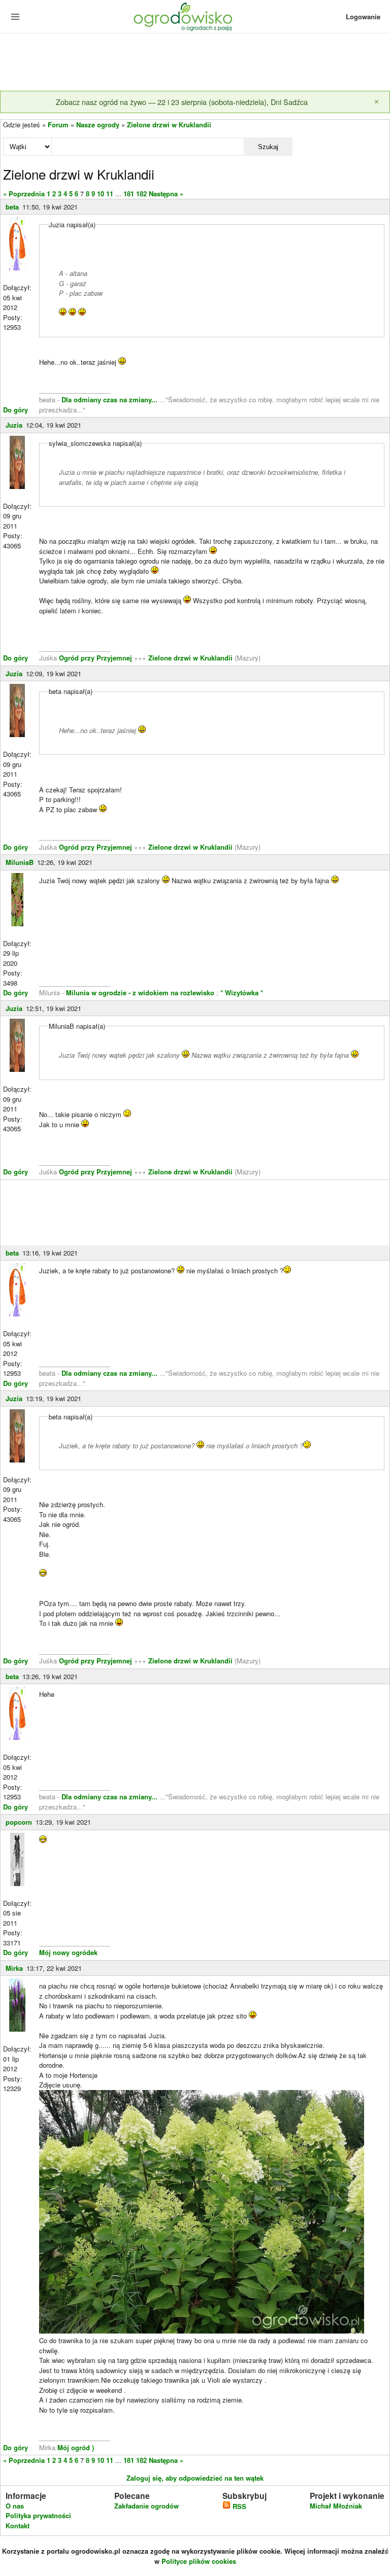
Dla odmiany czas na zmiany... (110, 399)
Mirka (14, 1968)
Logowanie (363, 16)
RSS (238, 2506)
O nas (15, 2506)
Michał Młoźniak (336, 2506)
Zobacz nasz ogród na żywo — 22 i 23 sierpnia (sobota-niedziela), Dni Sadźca (182, 102)
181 (129, 194)
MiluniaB (20, 862)
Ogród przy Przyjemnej (96, 658)
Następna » (166, 194)
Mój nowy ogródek (68, 1952)
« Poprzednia (24, 194)
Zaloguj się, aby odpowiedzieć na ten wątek (195, 2478)
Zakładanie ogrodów (147, 2506)
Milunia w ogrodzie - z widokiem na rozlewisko (140, 993)
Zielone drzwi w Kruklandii (169, 125)
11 (110, 194)
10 (101, 194)
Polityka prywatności (38, 2515)
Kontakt (18, 2526)
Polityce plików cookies (199, 2561)
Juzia (14, 425)
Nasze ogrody (98, 125)
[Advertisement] (195, 63)
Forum (58, 125)
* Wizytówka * (242, 993)
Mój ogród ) (75, 2447)
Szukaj (268, 147)
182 (141, 194)
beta (12, 207)
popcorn (19, 1822)
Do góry (15, 410)
